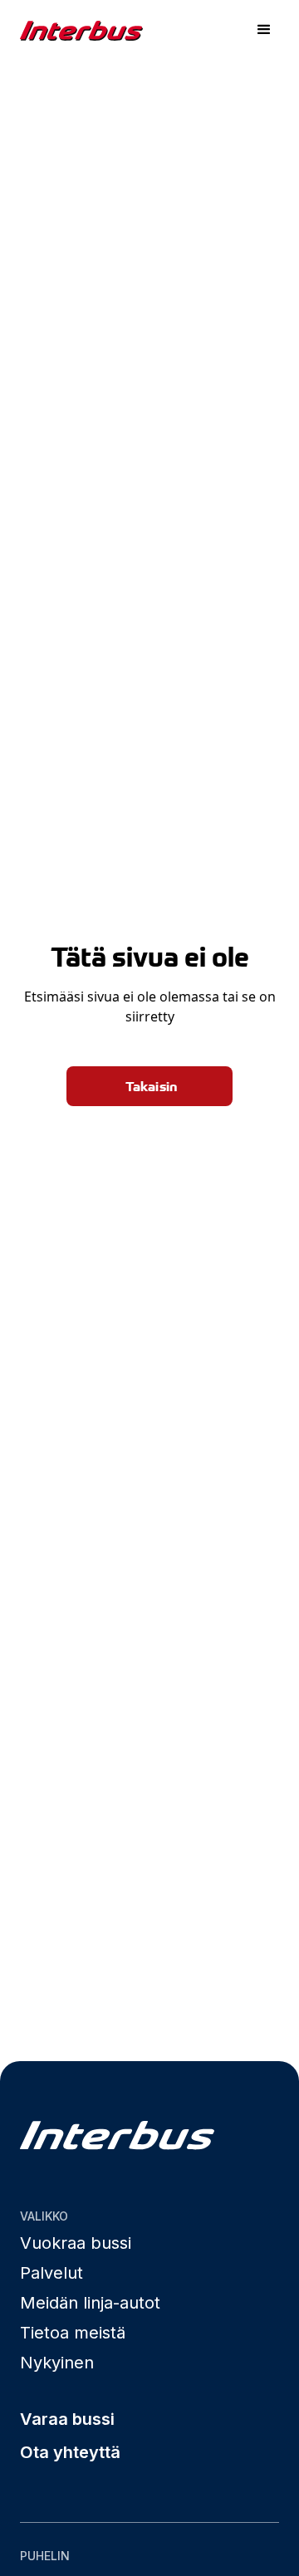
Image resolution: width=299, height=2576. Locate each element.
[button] (264, 30)
